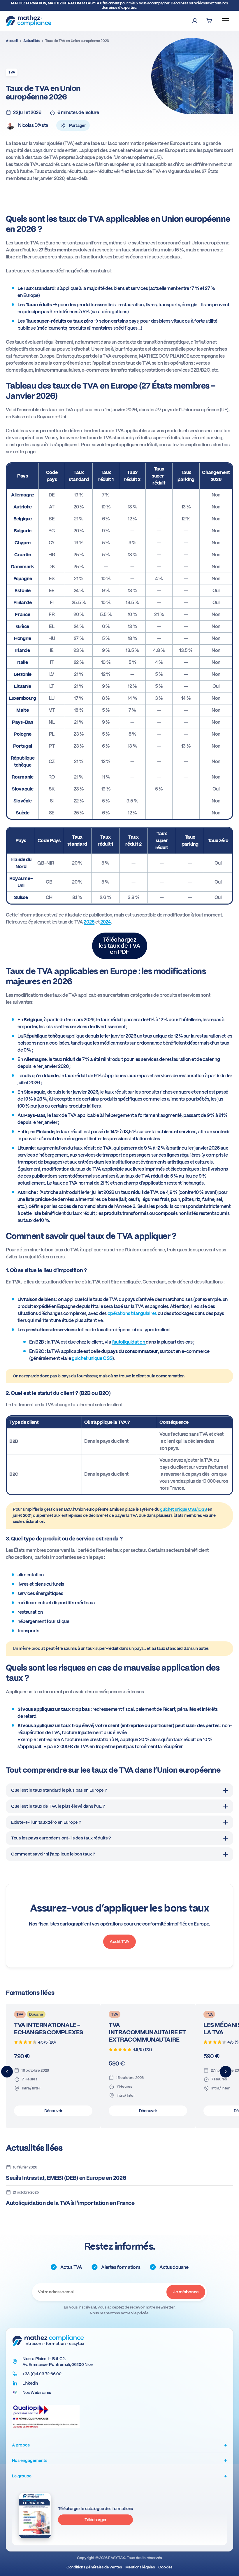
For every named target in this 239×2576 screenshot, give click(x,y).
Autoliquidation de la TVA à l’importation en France (70, 2203)
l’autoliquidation (129, 1342)
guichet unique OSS (92, 1358)
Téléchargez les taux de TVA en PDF (120, 946)
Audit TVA (119, 1942)
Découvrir (53, 2111)
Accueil (12, 41)
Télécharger (95, 2519)
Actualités (31, 41)
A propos (119, 2445)
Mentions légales (140, 2567)
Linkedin (30, 2383)
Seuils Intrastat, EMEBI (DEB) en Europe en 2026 (66, 2178)
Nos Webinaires (37, 2393)
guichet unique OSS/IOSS (183, 1509)
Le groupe (119, 2476)
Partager (77, 125)
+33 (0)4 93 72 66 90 (42, 2374)
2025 (89, 922)
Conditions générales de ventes (94, 2567)
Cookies (165, 2567)
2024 (106, 922)
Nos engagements (119, 2460)
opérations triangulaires (132, 1313)
